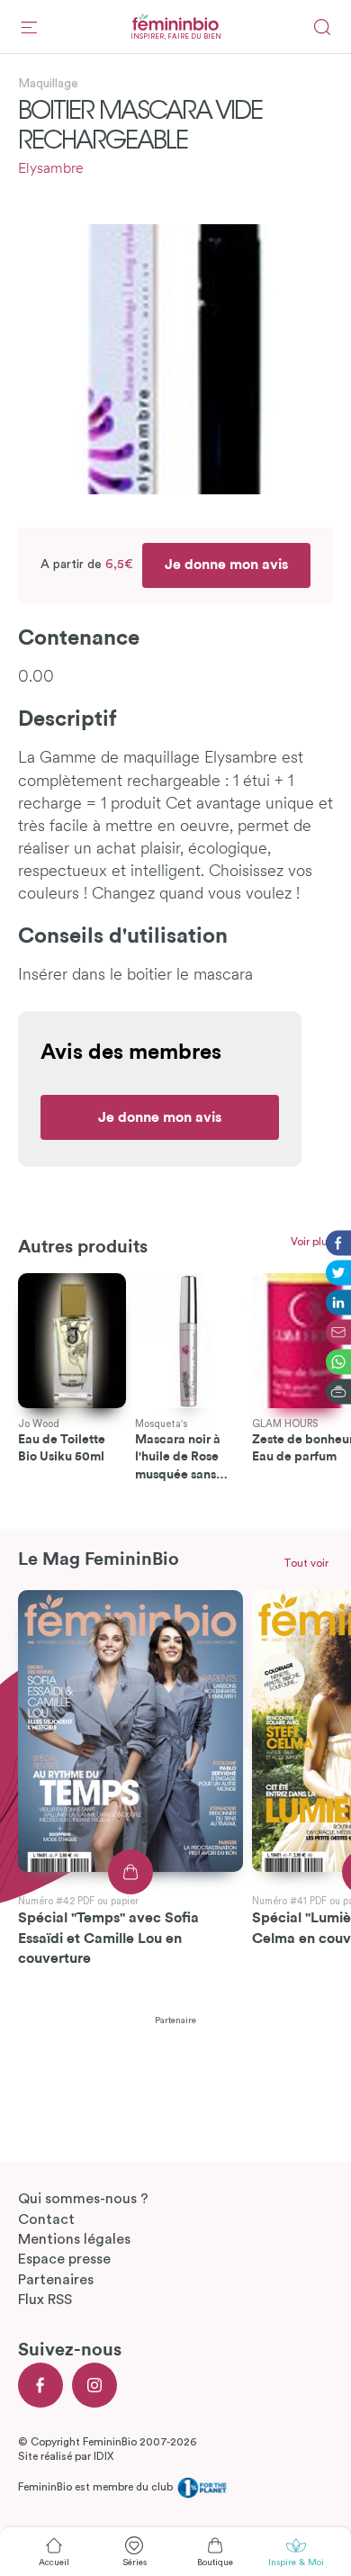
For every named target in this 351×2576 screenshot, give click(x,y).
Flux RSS (45, 2300)
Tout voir (306, 1563)
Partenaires (56, 2280)
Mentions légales (74, 2239)
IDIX (103, 2456)
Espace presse (64, 2259)
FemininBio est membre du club (97, 2487)
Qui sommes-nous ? (83, 2199)
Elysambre (51, 169)
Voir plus (312, 1242)
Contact (46, 2219)
